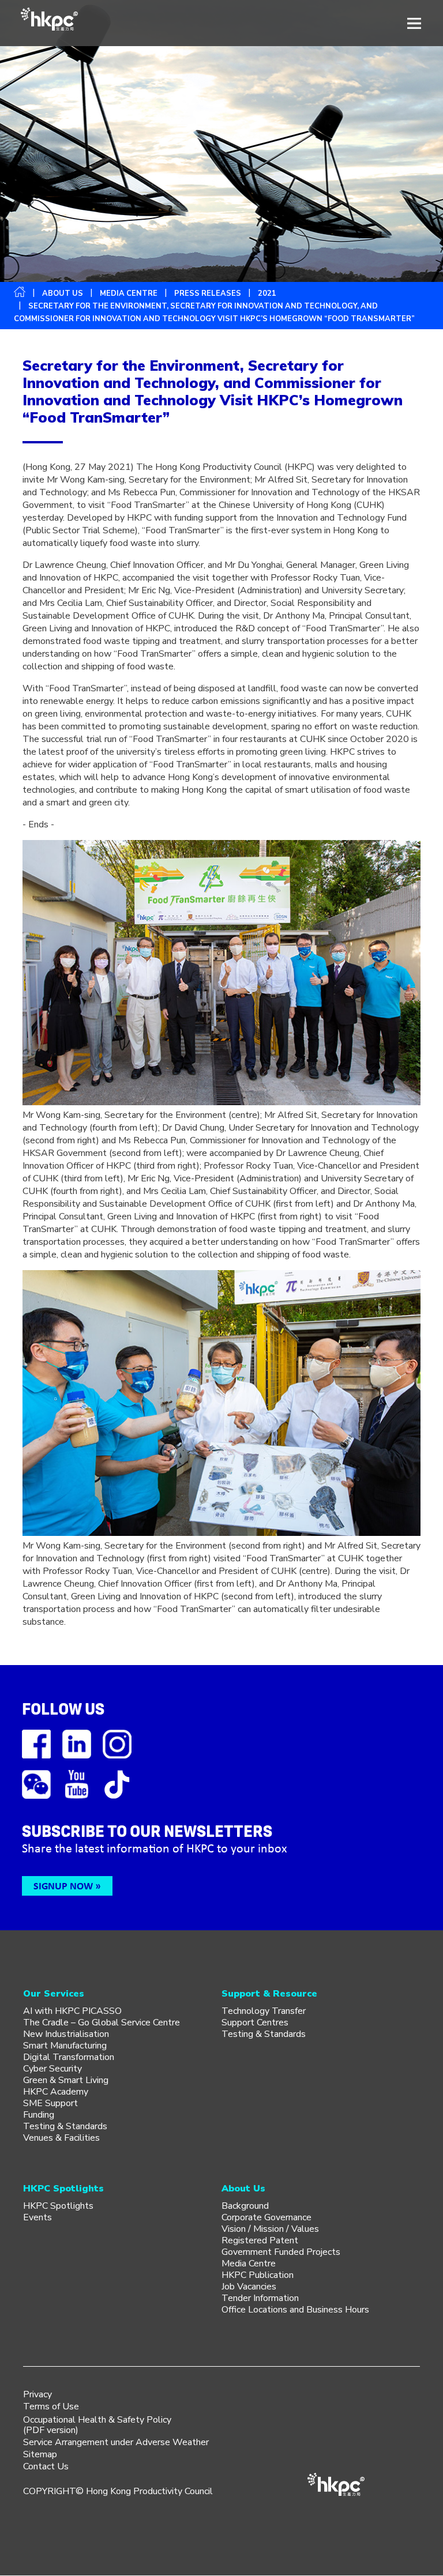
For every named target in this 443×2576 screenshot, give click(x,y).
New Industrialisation (66, 2034)
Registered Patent (260, 2240)
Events (37, 2217)
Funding (39, 2115)
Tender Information (260, 2298)
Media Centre (249, 2264)
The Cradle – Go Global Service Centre (102, 2023)
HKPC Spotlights (58, 2206)
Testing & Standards (65, 2126)
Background (245, 2206)
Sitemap (40, 2454)
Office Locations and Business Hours (295, 2310)
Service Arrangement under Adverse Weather (116, 2442)
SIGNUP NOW (63, 1886)
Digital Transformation (69, 2057)
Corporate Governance (266, 2217)
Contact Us (46, 2466)
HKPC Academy (56, 2092)
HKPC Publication (258, 2275)
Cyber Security (52, 2069)
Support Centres (255, 2023)
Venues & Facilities (61, 2138)
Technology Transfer (264, 2011)
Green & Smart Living (66, 2080)
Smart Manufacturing (65, 2046)
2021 (267, 293)
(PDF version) (51, 2430)
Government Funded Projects (281, 2252)
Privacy (37, 2394)
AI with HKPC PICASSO (72, 2011)
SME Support (50, 2103)
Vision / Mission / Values (270, 2229)
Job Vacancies (249, 2287)
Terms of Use (51, 2406)
